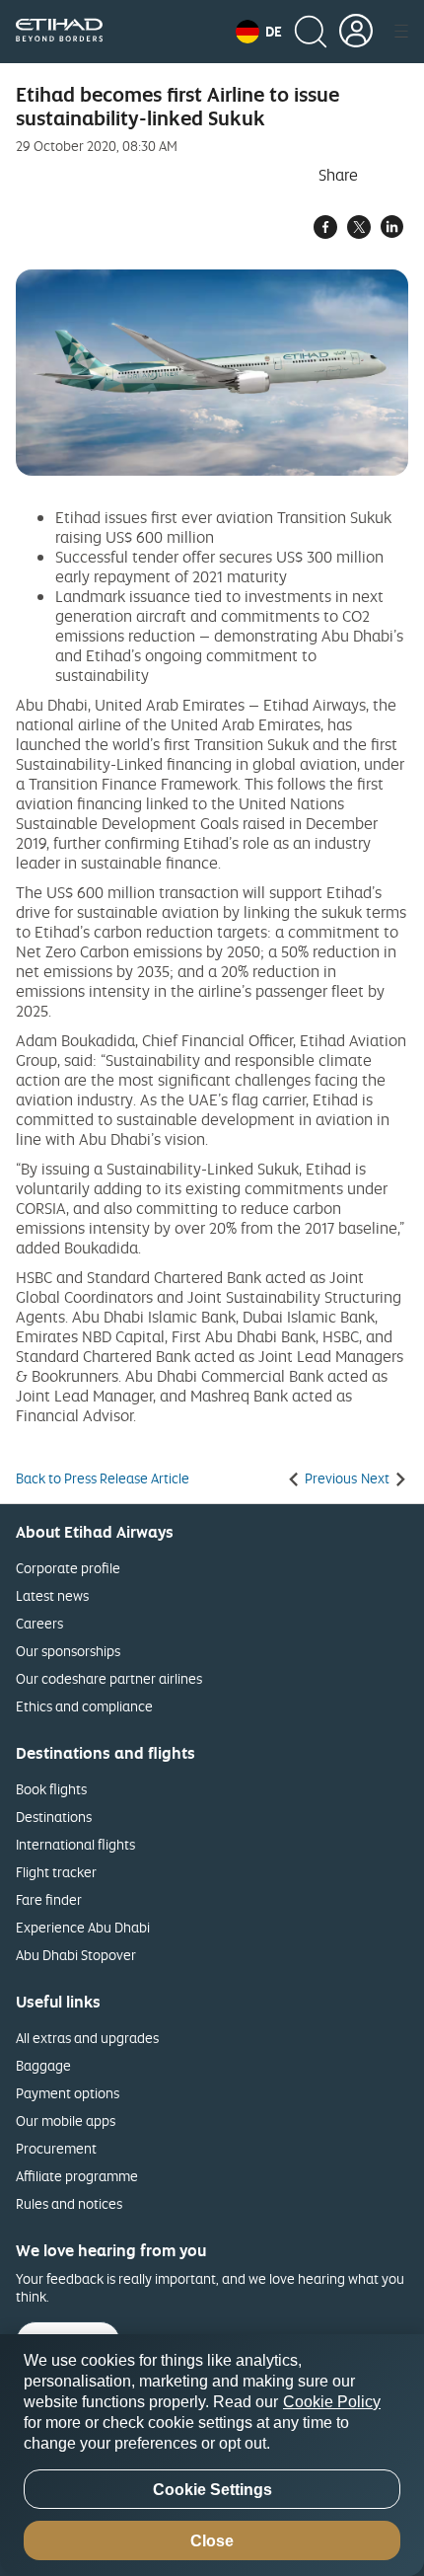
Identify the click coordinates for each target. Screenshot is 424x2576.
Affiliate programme (77, 2176)
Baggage (43, 2065)
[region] (212, 2455)
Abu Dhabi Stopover (76, 1955)
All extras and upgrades (87, 2038)
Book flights (51, 1789)
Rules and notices (69, 2203)
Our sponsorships (68, 1651)
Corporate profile (68, 1568)
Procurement (56, 2148)
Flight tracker (56, 1872)
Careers (39, 1623)
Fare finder (49, 1899)
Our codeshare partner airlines (109, 1678)
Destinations (54, 1817)
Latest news (52, 1595)
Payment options (68, 2093)
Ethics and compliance (84, 1706)
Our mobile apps (66, 2121)
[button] (259, 32)
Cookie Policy (332, 2402)
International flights (75, 1844)
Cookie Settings (212, 2490)
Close (212, 2541)
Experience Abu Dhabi (83, 1927)
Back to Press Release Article (103, 1478)
